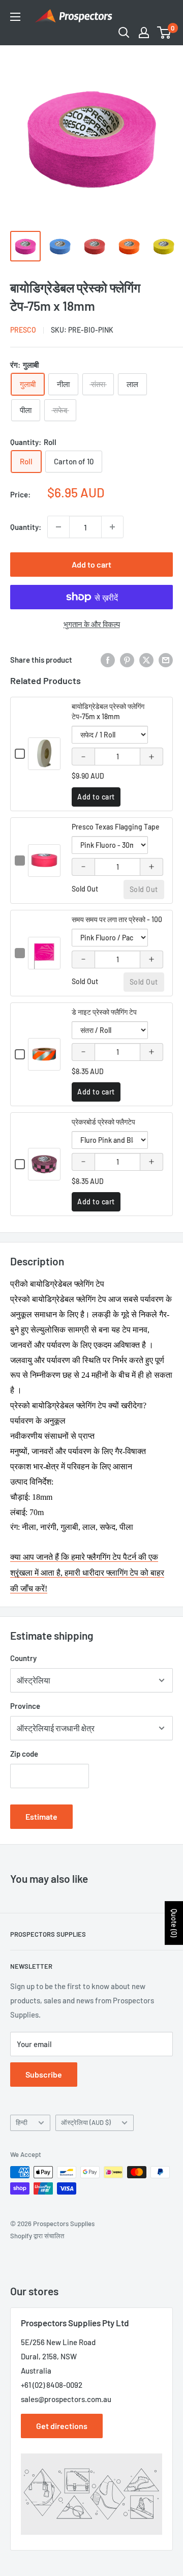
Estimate (41, 1816)
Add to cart (91, 564)
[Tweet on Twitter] (146, 660)
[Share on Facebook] (108, 660)
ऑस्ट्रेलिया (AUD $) (86, 2122)
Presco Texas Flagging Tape (116, 827)
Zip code (24, 1754)
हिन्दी (22, 2122)
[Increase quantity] (112, 527)
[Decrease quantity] (58, 527)
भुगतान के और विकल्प (92, 624)
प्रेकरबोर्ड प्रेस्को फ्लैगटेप (103, 1122)
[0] (164, 33)
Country (23, 1658)
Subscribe (44, 2074)
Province (25, 1706)
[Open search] (124, 33)
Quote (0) (174, 1923)
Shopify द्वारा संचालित (37, 2236)
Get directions (62, 2426)
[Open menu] (15, 17)
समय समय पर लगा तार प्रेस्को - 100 (117, 919)
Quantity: (26, 527)
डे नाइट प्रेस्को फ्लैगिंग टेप (104, 1012)
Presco (23, 330)
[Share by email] (166, 660)
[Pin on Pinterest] (127, 660)
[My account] (144, 33)
